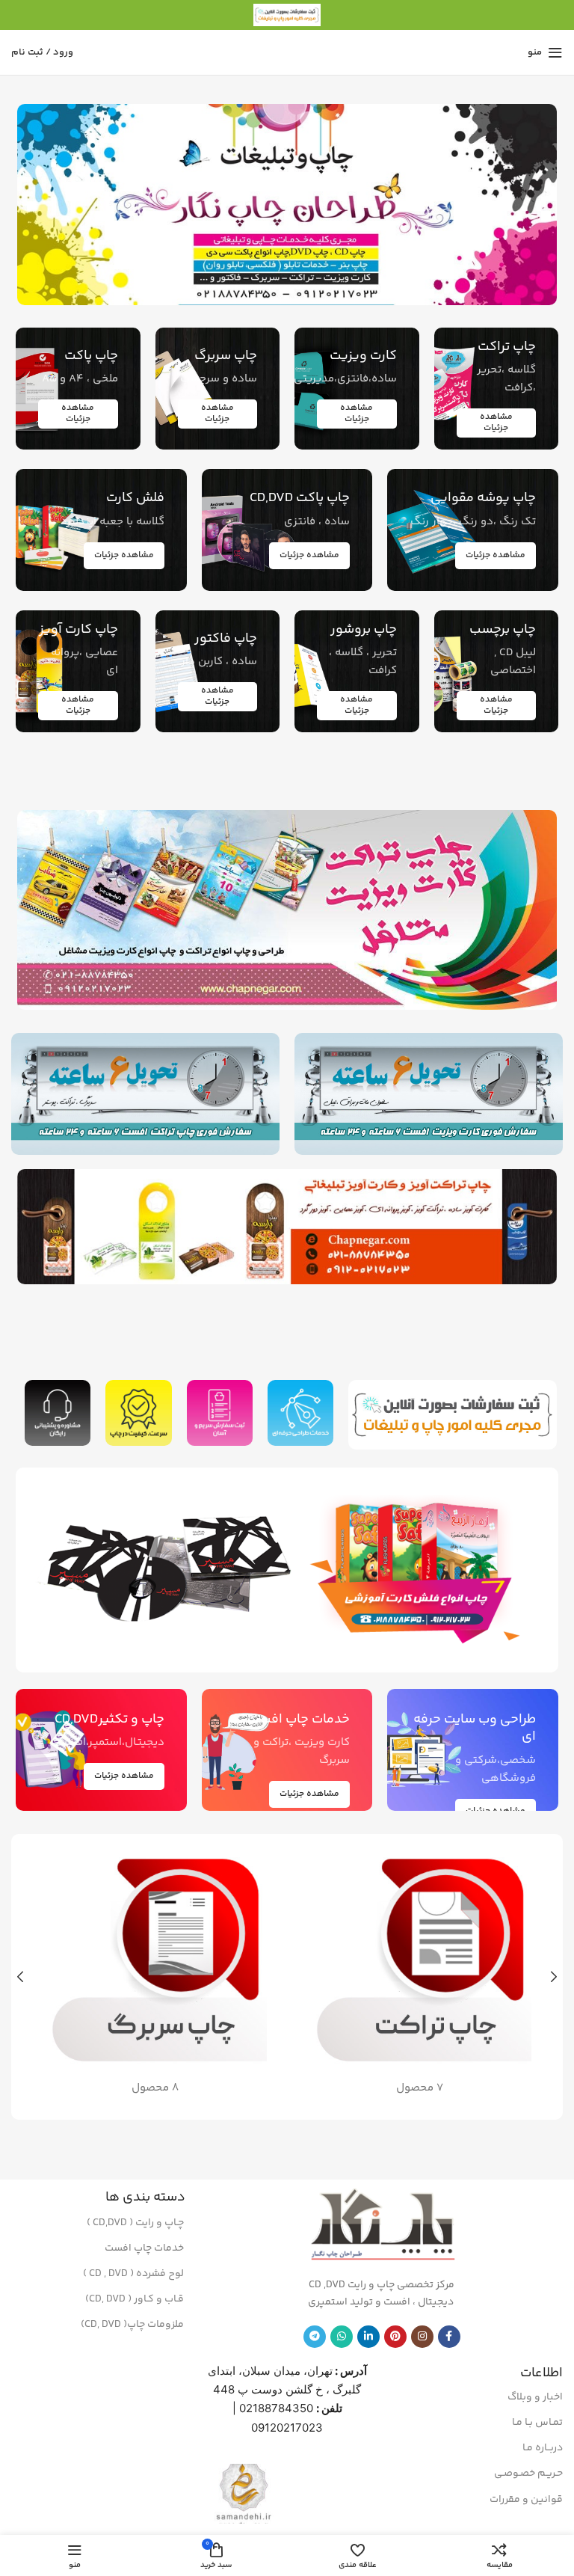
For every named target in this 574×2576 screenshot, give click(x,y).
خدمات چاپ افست (144, 2248)
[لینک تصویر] (421, 1570)
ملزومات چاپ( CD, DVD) (132, 2325)
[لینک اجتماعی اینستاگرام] (422, 2337)
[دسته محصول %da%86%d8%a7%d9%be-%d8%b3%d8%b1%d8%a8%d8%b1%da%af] (155, 1977)
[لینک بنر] (287, 205)
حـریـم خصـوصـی (528, 2474)
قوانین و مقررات (526, 2500)
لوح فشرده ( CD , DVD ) (133, 2274)
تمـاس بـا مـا (537, 2423)
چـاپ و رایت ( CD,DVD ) (135, 2223)
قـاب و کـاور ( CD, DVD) (135, 2299)
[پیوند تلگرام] (315, 2337)
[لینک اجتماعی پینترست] (395, 2337)
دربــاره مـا (543, 2448)
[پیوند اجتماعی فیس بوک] (449, 2337)
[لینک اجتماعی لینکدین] (368, 2337)
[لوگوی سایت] (287, 15)
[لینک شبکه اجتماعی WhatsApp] (342, 2337)
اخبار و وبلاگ (535, 2397)
